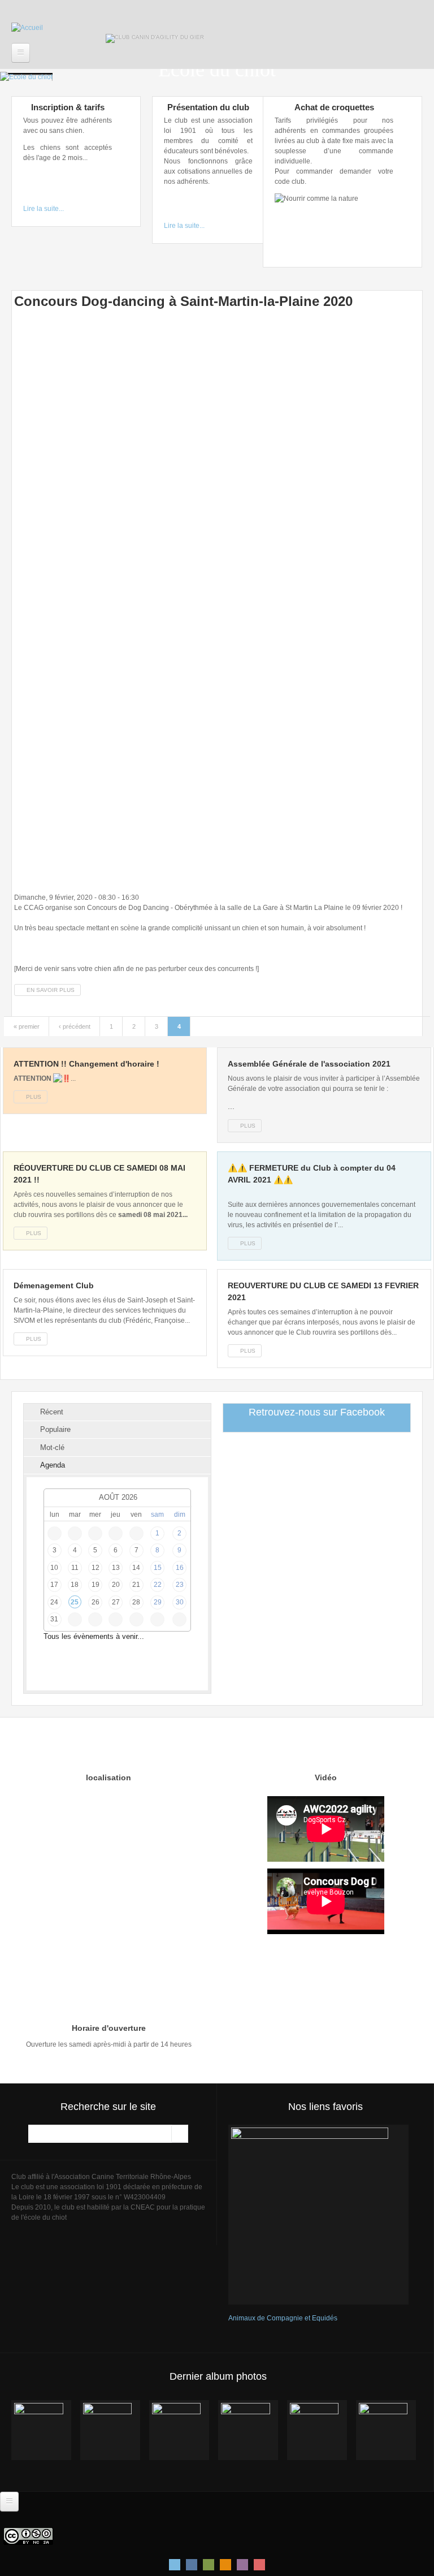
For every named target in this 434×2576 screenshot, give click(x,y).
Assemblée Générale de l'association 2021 (309, 1064)
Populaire (55, 1429)
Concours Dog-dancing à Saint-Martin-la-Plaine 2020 (183, 301)
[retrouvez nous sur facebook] (201, 18)
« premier (27, 1026)
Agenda (53, 1465)
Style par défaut (175, 2565)
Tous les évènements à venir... (94, 1636)
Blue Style (192, 2565)
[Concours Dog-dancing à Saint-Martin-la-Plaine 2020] (217, 600)
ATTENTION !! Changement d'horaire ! (86, 1064)
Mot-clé (52, 1447)
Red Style (259, 2565)
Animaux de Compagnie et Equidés (283, 2318)
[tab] (117, 1412)
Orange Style (225, 2565)
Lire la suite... (44, 209)
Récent (52, 1412)
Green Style (209, 2565)
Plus (34, 1097)
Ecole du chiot (217, 70)
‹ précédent (75, 1026)
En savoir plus (54, 990)
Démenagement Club (54, 1285)
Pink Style (242, 2565)
